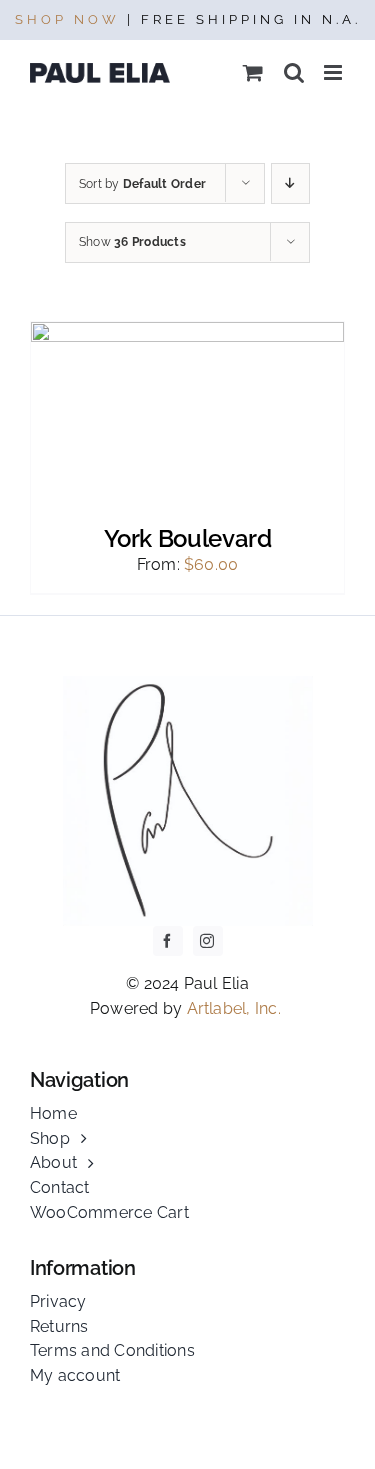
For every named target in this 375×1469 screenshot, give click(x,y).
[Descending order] (290, 183)
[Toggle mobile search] (294, 72)
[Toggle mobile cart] (253, 72)
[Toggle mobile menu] (334, 72)
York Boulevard (188, 538)
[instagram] (208, 941)
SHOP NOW (67, 19)
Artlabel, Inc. (236, 1008)
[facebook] (168, 941)
